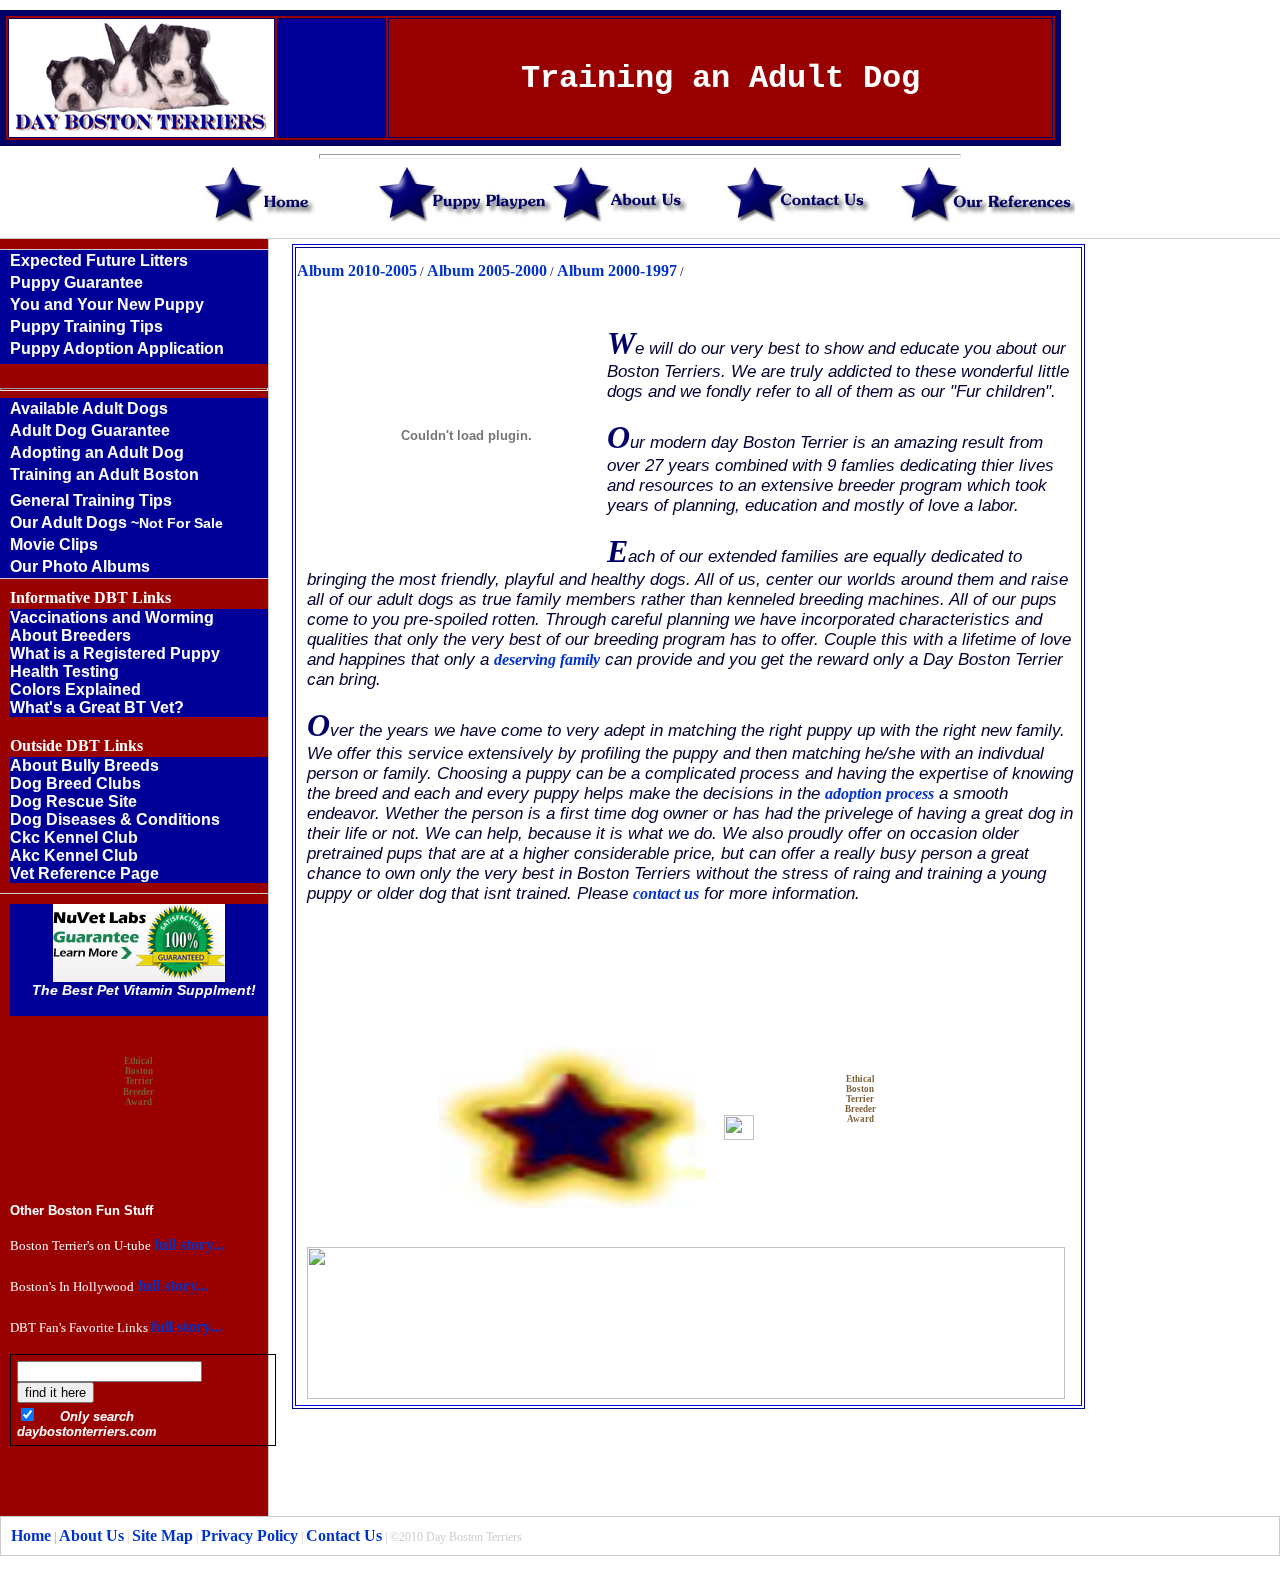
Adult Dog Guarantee (90, 430)
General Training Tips (91, 500)
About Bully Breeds (84, 765)
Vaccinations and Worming (112, 617)
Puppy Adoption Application (117, 348)
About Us (90, 1535)
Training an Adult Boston (104, 474)
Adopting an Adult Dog (97, 452)
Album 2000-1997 (617, 270)
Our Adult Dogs (116, 522)
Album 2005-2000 (487, 270)
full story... (189, 1244)
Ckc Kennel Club (74, 837)
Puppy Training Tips (86, 326)
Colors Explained (75, 689)
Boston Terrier (139, 1076)
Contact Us (344, 1535)
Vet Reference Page (84, 873)
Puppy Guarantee (76, 282)
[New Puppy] (134, 362)
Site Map (162, 1535)
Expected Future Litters (99, 260)
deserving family (547, 659)
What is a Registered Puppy (115, 653)
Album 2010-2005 (357, 270)
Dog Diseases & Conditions (115, 819)
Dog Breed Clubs (75, 783)
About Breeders (70, 635)
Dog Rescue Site (73, 801)
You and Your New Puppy (107, 304)
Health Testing (64, 671)
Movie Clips (54, 544)
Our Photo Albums (80, 566)
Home (31, 1535)
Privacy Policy (249, 1535)
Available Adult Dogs (89, 408)
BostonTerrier (860, 1094)
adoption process (879, 793)
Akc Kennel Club (74, 855)
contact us (666, 893)
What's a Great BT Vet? (97, 707)
